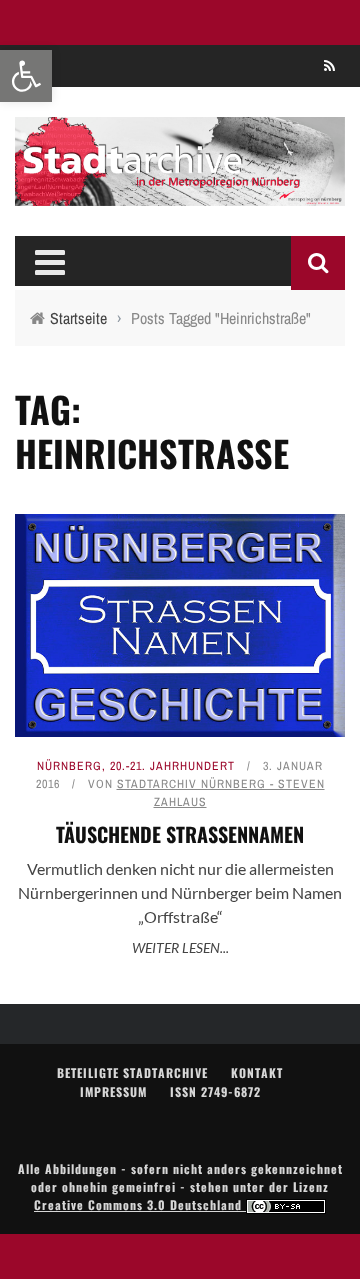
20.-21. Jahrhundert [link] (172, 766)
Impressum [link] (113, 1091)
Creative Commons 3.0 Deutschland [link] (140, 1204)
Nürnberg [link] (69, 766)
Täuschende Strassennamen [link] (180, 834)
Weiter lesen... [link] (180, 947)
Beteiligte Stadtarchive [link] (132, 1072)
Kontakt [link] (257, 1072)
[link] (26, 76)
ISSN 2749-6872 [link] (215, 1091)
